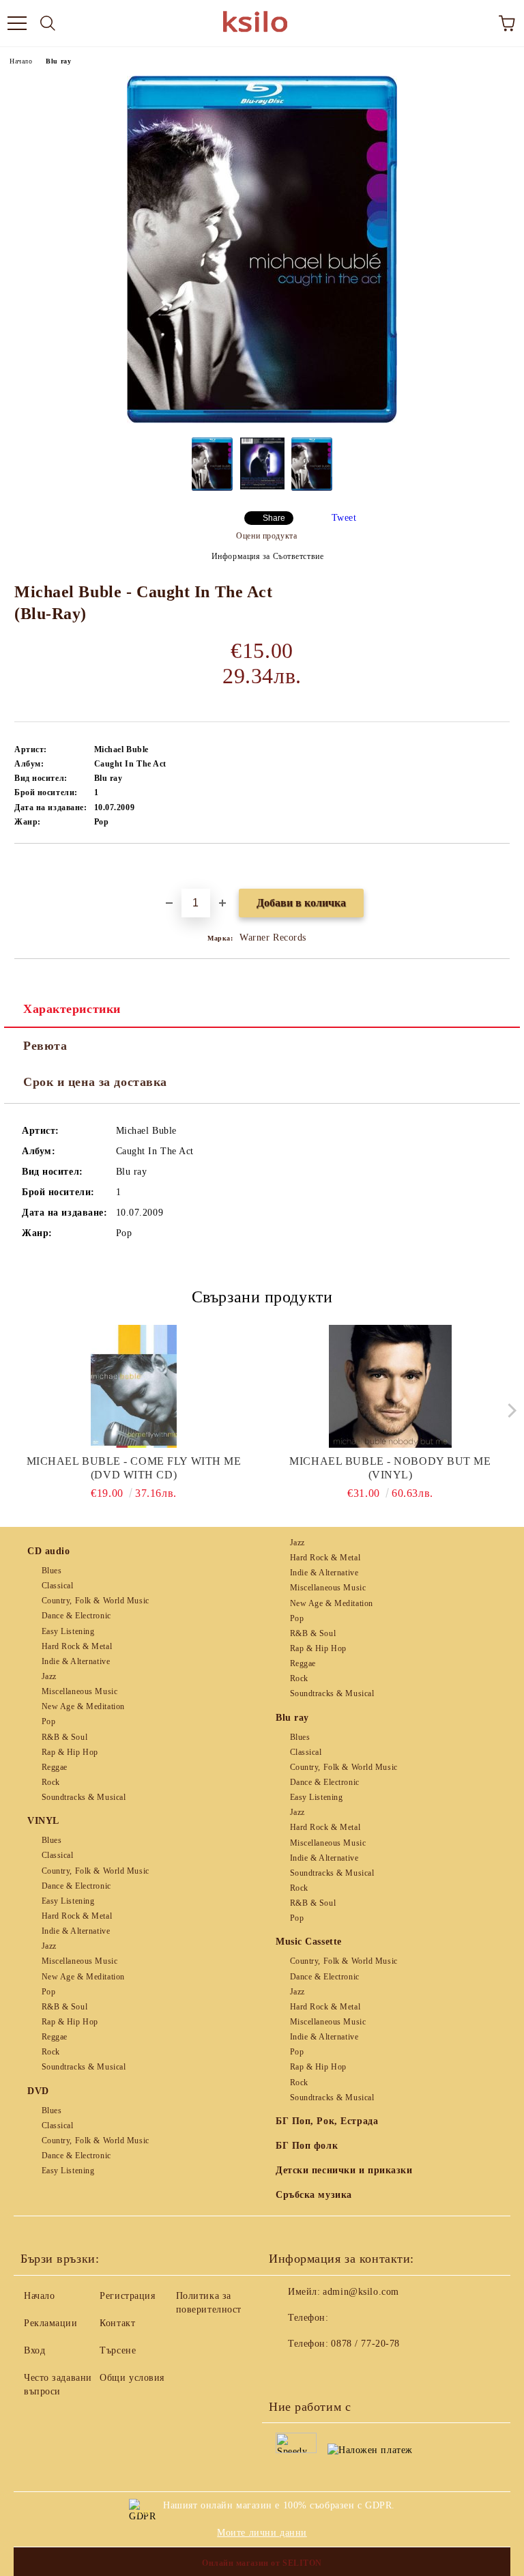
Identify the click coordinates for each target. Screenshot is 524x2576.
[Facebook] (287, 2371)
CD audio (48, 1551)
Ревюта (45, 1046)
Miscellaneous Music (79, 1691)
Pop (48, 1721)
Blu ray (58, 61)
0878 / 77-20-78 (365, 2344)
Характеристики (72, 1009)
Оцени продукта (266, 536)
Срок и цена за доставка (95, 1082)
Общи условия (132, 2378)
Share (274, 518)
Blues (52, 1571)
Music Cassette (309, 1942)
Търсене (118, 2350)
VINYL (43, 1821)
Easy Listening (68, 1631)
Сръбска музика (314, 2195)
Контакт (117, 2323)
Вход (34, 2350)
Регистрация (127, 2296)
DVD (38, 2091)
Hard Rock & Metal (77, 1646)
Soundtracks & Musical (84, 1797)
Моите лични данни (262, 2533)
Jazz (49, 1676)
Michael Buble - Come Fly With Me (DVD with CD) (134, 1468)
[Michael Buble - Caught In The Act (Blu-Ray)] (262, 420)
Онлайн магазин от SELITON (262, 2563)
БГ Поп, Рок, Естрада (327, 2121)
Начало (21, 61)
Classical (58, 1586)
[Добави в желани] (500, 867)
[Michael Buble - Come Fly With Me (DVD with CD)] (134, 1386)
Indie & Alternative (76, 1661)
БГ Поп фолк (307, 2146)
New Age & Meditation (83, 1706)
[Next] (509, 1410)
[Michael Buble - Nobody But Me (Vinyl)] (391, 1386)
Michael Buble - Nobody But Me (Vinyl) (390, 1468)
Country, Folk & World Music (96, 1601)
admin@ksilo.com (361, 2292)
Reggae (55, 1767)
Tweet (344, 518)
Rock (51, 1782)
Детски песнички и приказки (344, 2170)
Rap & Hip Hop (70, 1752)
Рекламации (51, 2323)
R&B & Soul (64, 1737)
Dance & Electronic (76, 1616)
